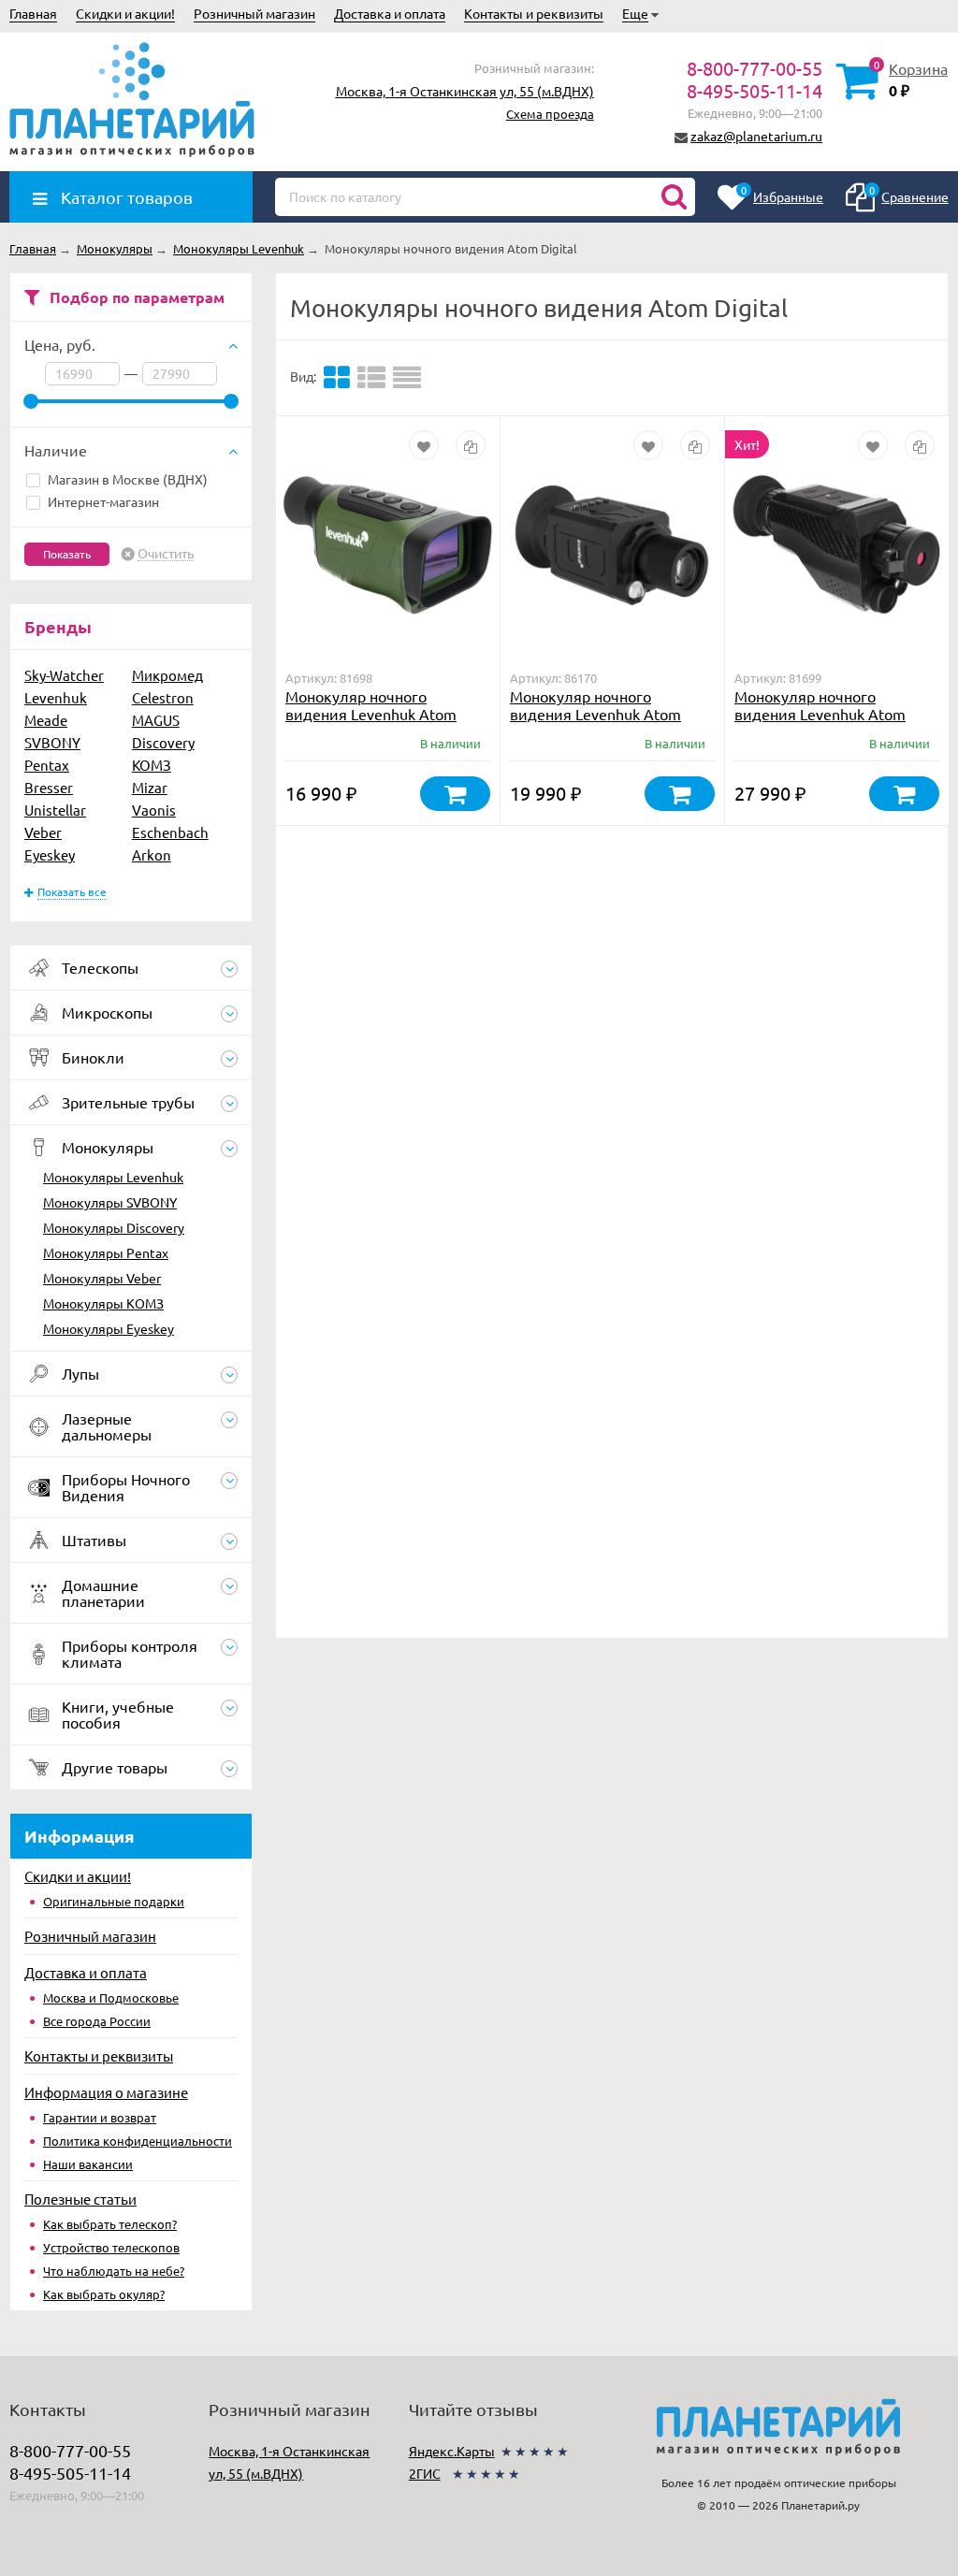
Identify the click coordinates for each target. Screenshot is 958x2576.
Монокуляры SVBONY (110, 1202)
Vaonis (154, 810)
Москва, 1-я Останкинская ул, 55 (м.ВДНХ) (465, 91)
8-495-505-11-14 (755, 90)
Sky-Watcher (64, 675)
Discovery (163, 742)
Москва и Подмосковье (111, 1997)
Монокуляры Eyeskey (109, 1328)
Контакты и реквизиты (534, 13)
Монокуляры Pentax (106, 1252)
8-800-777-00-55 (755, 68)
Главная (33, 13)
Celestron (163, 697)
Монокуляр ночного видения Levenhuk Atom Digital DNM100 (820, 714)
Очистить (166, 554)
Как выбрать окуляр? (104, 2294)
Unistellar (55, 810)
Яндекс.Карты (452, 2451)
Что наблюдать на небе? (114, 2271)
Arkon (152, 854)
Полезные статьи (80, 2199)
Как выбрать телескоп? (110, 2224)
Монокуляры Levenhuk (113, 1177)
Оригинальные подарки (114, 1901)
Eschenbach (170, 832)
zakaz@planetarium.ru (756, 136)
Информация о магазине (106, 2092)
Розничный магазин (254, 13)
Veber (43, 832)
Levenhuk (56, 697)
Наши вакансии (88, 2164)
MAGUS (156, 720)
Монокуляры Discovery (114, 1227)
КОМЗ (152, 765)
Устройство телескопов (111, 2247)
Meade (46, 720)
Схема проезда (550, 114)
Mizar (150, 787)
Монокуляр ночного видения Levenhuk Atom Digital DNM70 (595, 714)
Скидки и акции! (125, 13)
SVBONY (52, 742)
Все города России (97, 2021)
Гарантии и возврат (100, 2117)
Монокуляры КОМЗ (103, 1303)
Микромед (167, 675)
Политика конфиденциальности (138, 2141)
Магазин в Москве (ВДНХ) (128, 479)
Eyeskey (50, 854)
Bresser (49, 787)
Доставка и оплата (390, 13)
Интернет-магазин (103, 501)
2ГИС (425, 2473)
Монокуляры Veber (102, 1278)
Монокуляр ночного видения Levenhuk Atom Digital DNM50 (371, 714)
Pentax (47, 765)
